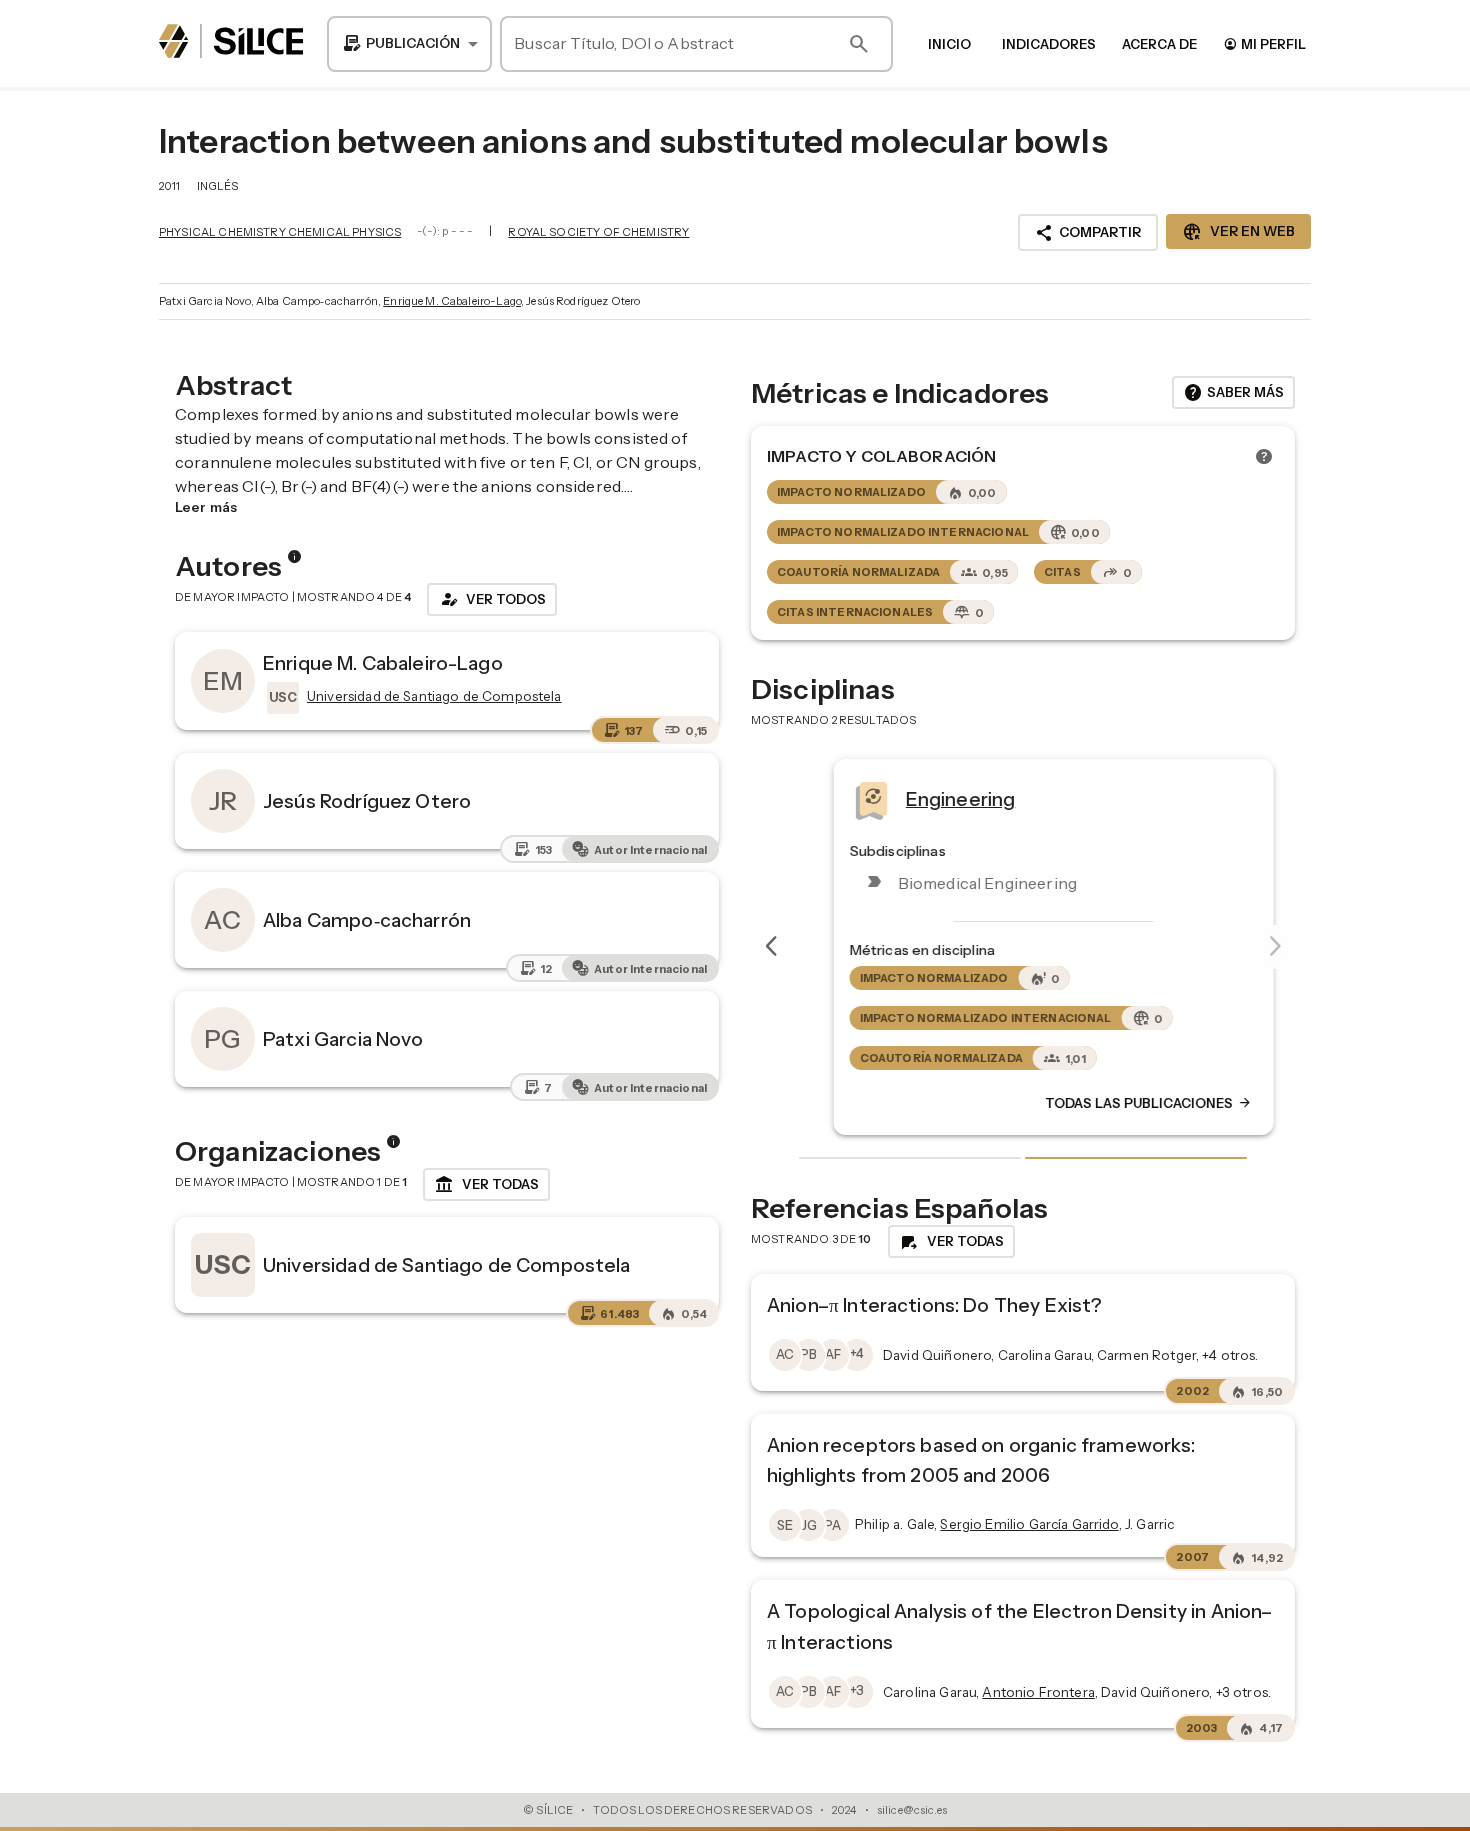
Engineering (930, 799)
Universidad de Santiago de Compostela (447, 1265)
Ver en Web (1238, 232)
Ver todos (492, 599)
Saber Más (1233, 393)
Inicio (949, 44)
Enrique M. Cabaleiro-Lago (452, 301)
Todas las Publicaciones (1118, 1104)
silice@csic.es (912, 1810)
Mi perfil (1264, 43)
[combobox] (409, 44)
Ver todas (486, 1185)
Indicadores (1049, 44)
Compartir (1088, 233)
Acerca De (1159, 44)
